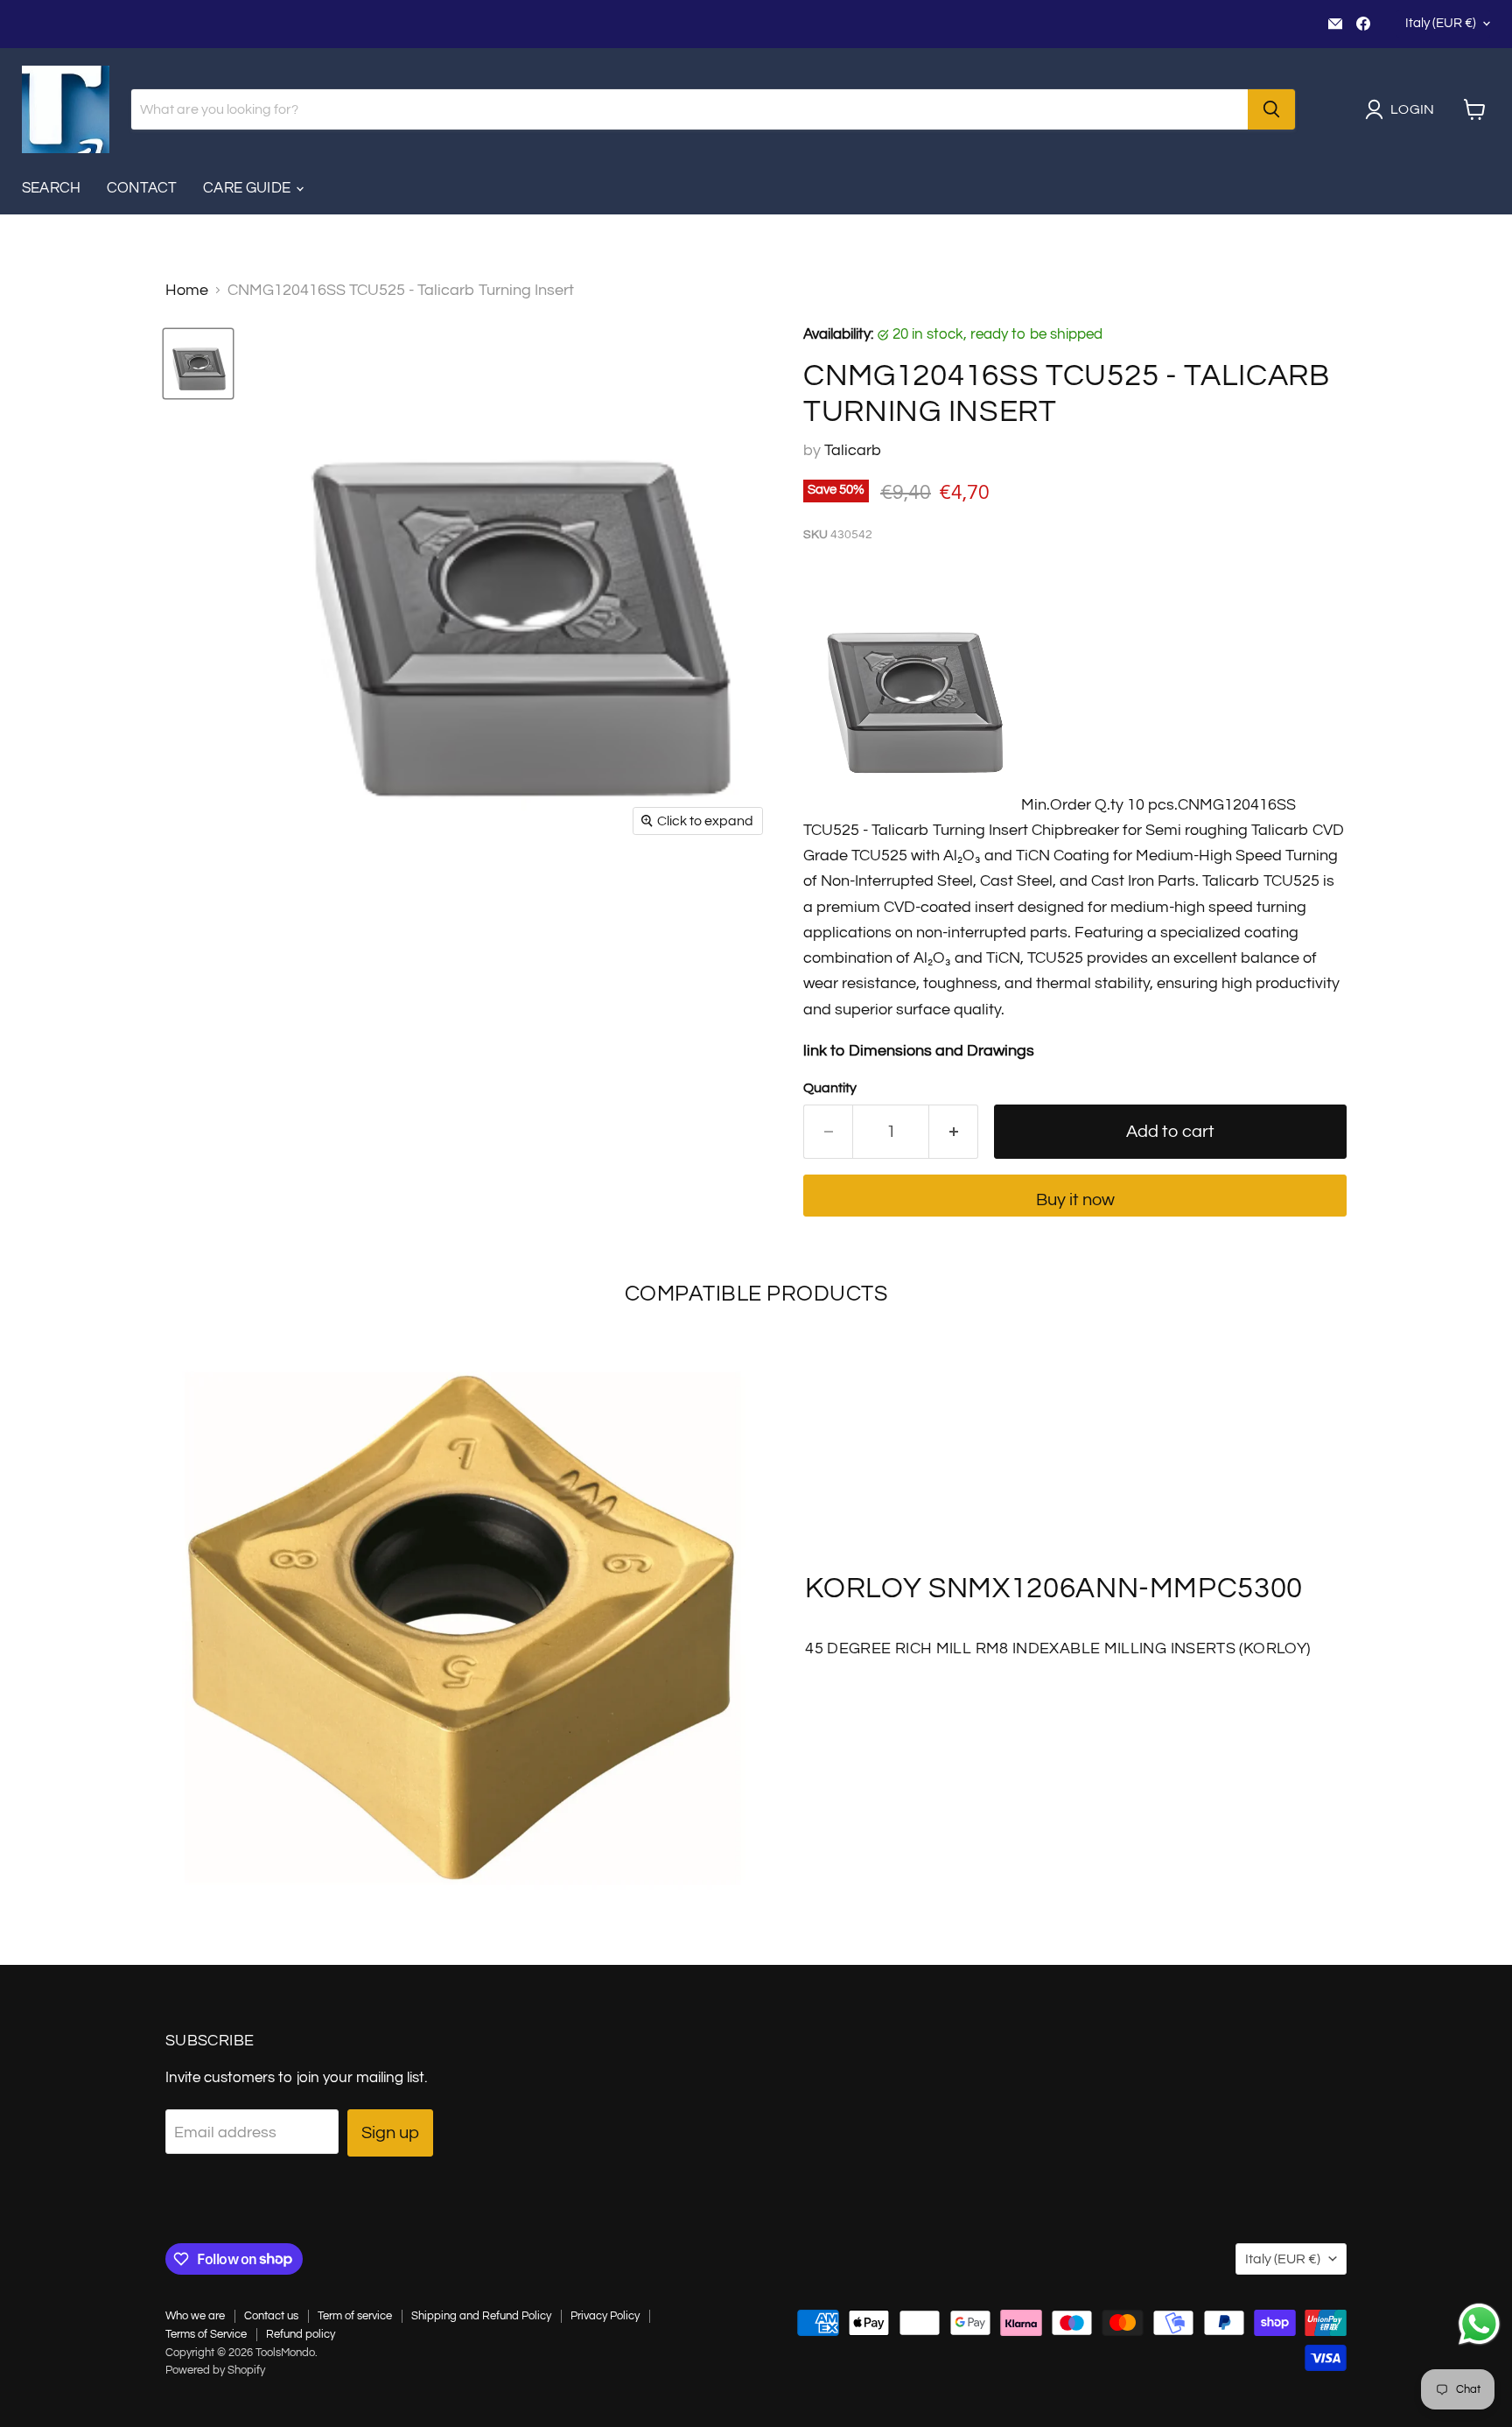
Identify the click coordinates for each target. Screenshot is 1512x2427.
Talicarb (853, 450)
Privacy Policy (605, 2316)
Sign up (390, 2132)
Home (187, 290)
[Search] (1271, 109)
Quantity (830, 1088)
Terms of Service (206, 2334)
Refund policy (301, 2334)
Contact (142, 188)
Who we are (195, 2316)
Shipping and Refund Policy (481, 2316)
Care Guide (248, 188)
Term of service (355, 2316)
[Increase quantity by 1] (954, 1131)
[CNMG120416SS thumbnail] (198, 364)
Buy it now (1075, 1199)
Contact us (271, 2316)
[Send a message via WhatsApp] (1479, 2324)
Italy (1441, 23)
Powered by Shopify (215, 2370)
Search (51, 188)
